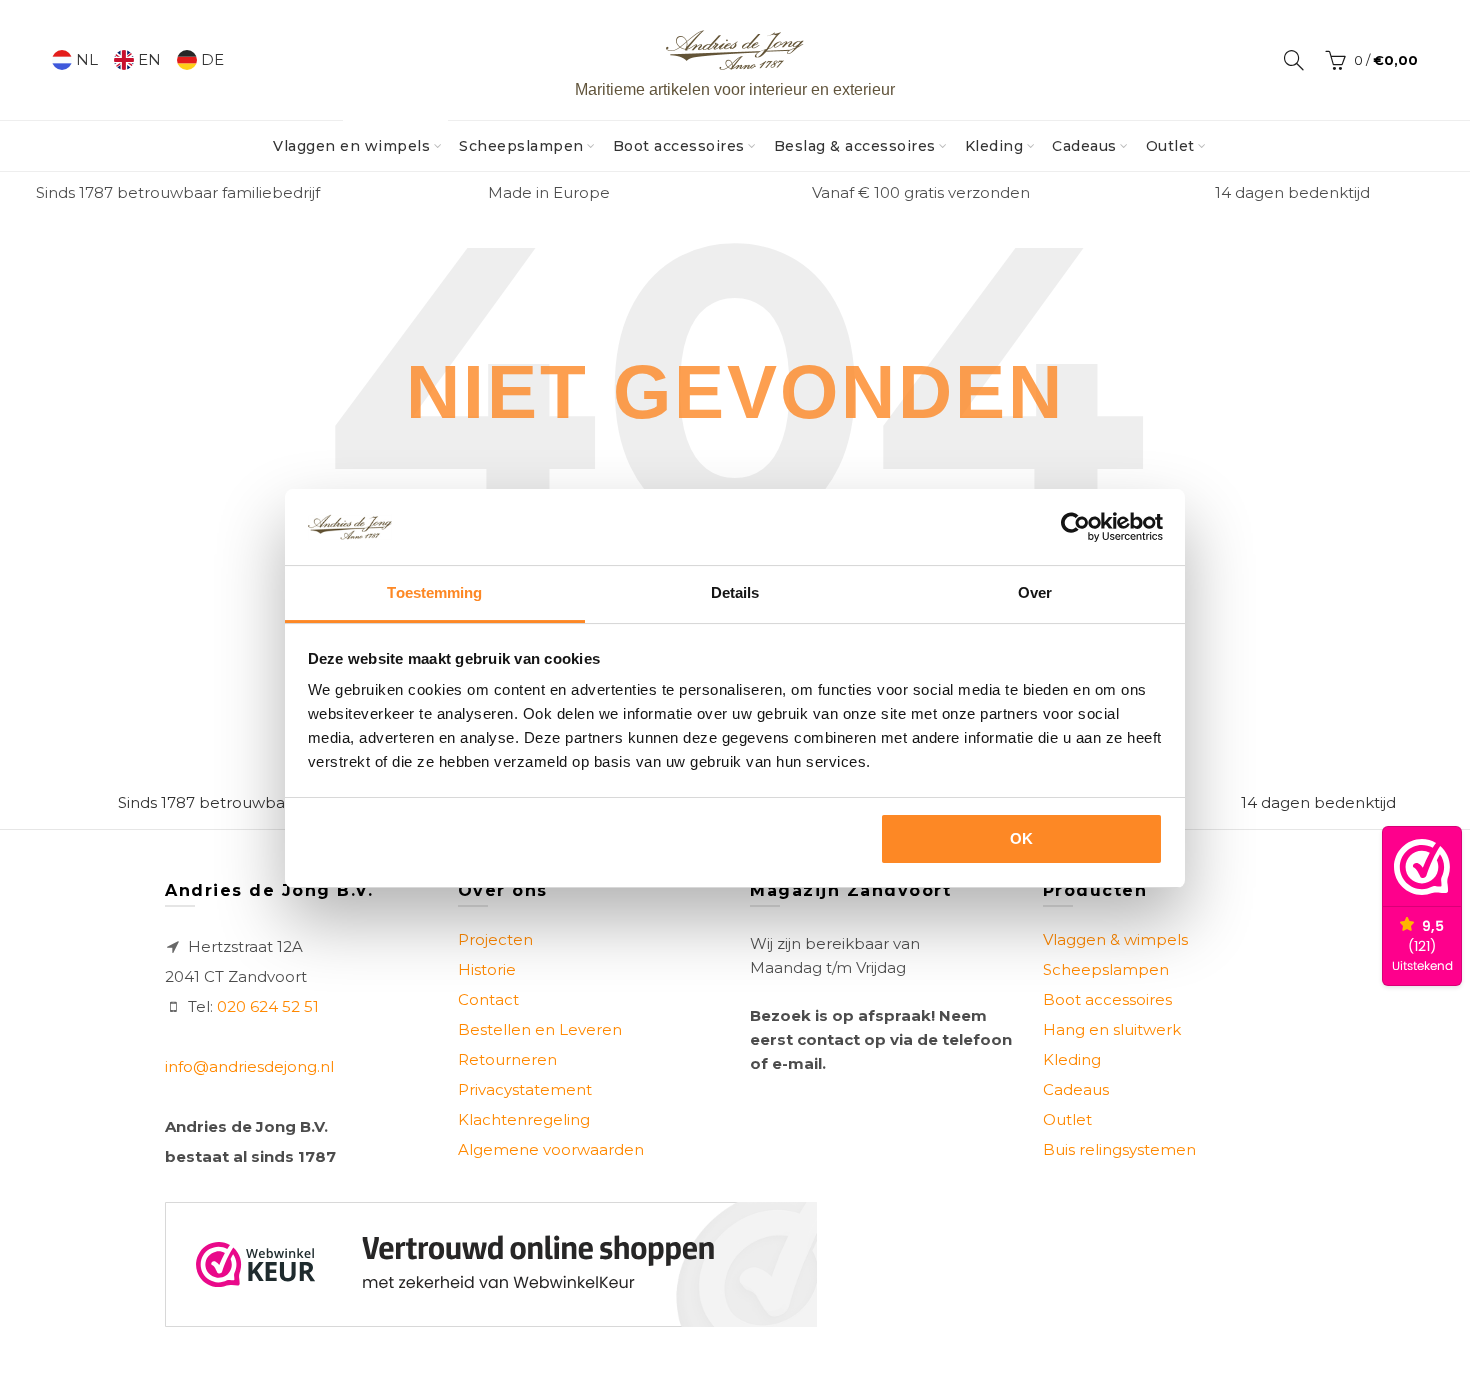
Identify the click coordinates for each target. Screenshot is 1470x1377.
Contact (488, 999)
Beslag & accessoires (855, 146)
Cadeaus (1084, 146)
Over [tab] (1035, 592)
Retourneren (507, 1059)
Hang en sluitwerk (1112, 1029)
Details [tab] (735, 592)
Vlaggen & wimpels (1115, 939)
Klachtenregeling (524, 1119)
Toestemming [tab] (434, 592)
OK (1022, 838)
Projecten (495, 939)
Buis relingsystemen (1119, 1149)
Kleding (994, 146)
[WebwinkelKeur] (491, 1264)
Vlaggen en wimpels (358, 138)
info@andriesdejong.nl (249, 1066)
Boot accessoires (679, 146)
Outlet (1170, 146)
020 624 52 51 (268, 1006)
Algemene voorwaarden (551, 1149)
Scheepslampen (521, 146)
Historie (487, 969)
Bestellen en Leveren (540, 1029)
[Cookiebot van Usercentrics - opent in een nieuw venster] (1075, 527)
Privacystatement (525, 1089)
